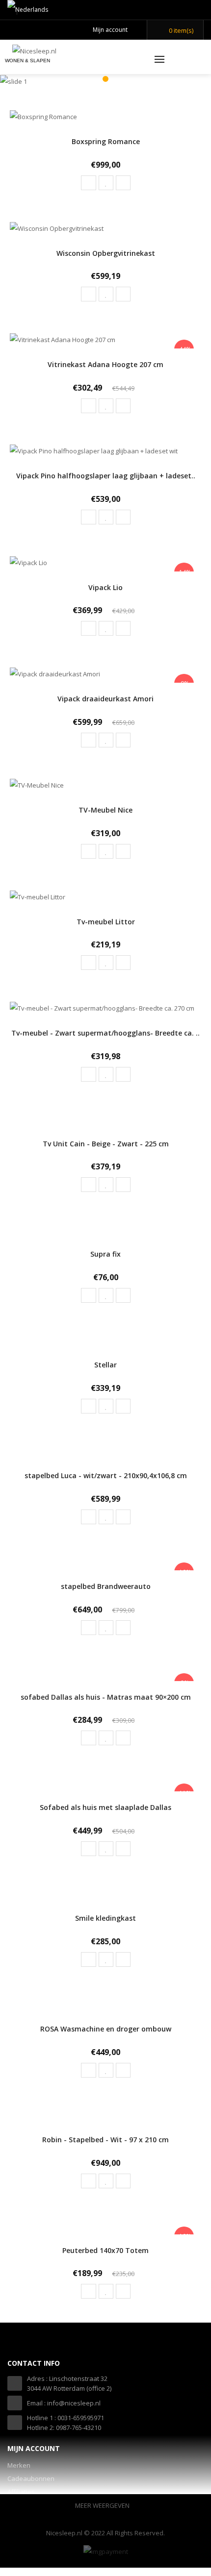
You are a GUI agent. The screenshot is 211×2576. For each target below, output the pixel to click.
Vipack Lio (105, 587)
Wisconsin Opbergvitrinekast (106, 253)
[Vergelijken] (123, 183)
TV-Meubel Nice (105, 810)
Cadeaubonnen (31, 2478)
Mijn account (110, 30)
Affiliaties (21, 2492)
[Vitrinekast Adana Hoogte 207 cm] (63, 339)
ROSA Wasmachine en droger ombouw (106, 2029)
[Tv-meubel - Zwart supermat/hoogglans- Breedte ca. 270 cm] (102, 1007)
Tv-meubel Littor (106, 922)
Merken (19, 2465)
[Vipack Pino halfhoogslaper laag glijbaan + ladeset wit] (94, 450)
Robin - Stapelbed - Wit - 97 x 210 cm (105, 2140)
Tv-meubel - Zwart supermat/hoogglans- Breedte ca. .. (105, 1033)
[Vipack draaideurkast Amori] (55, 673)
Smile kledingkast (105, 1918)
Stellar (105, 1365)
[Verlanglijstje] (106, 183)
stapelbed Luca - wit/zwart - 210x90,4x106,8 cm (106, 1475)
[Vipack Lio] (28, 562)
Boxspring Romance (106, 141)
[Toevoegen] (89, 183)
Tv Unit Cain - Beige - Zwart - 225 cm (106, 1144)
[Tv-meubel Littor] (38, 896)
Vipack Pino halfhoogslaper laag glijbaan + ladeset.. (106, 476)
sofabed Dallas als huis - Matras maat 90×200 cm (106, 1697)
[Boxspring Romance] (43, 116)
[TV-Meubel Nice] (37, 785)
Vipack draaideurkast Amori (105, 699)
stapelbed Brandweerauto (106, 1586)
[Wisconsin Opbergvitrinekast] (57, 227)
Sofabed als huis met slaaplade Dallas (105, 1807)
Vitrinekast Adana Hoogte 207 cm (105, 364)
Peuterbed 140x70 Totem (105, 2250)
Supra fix (105, 1254)
